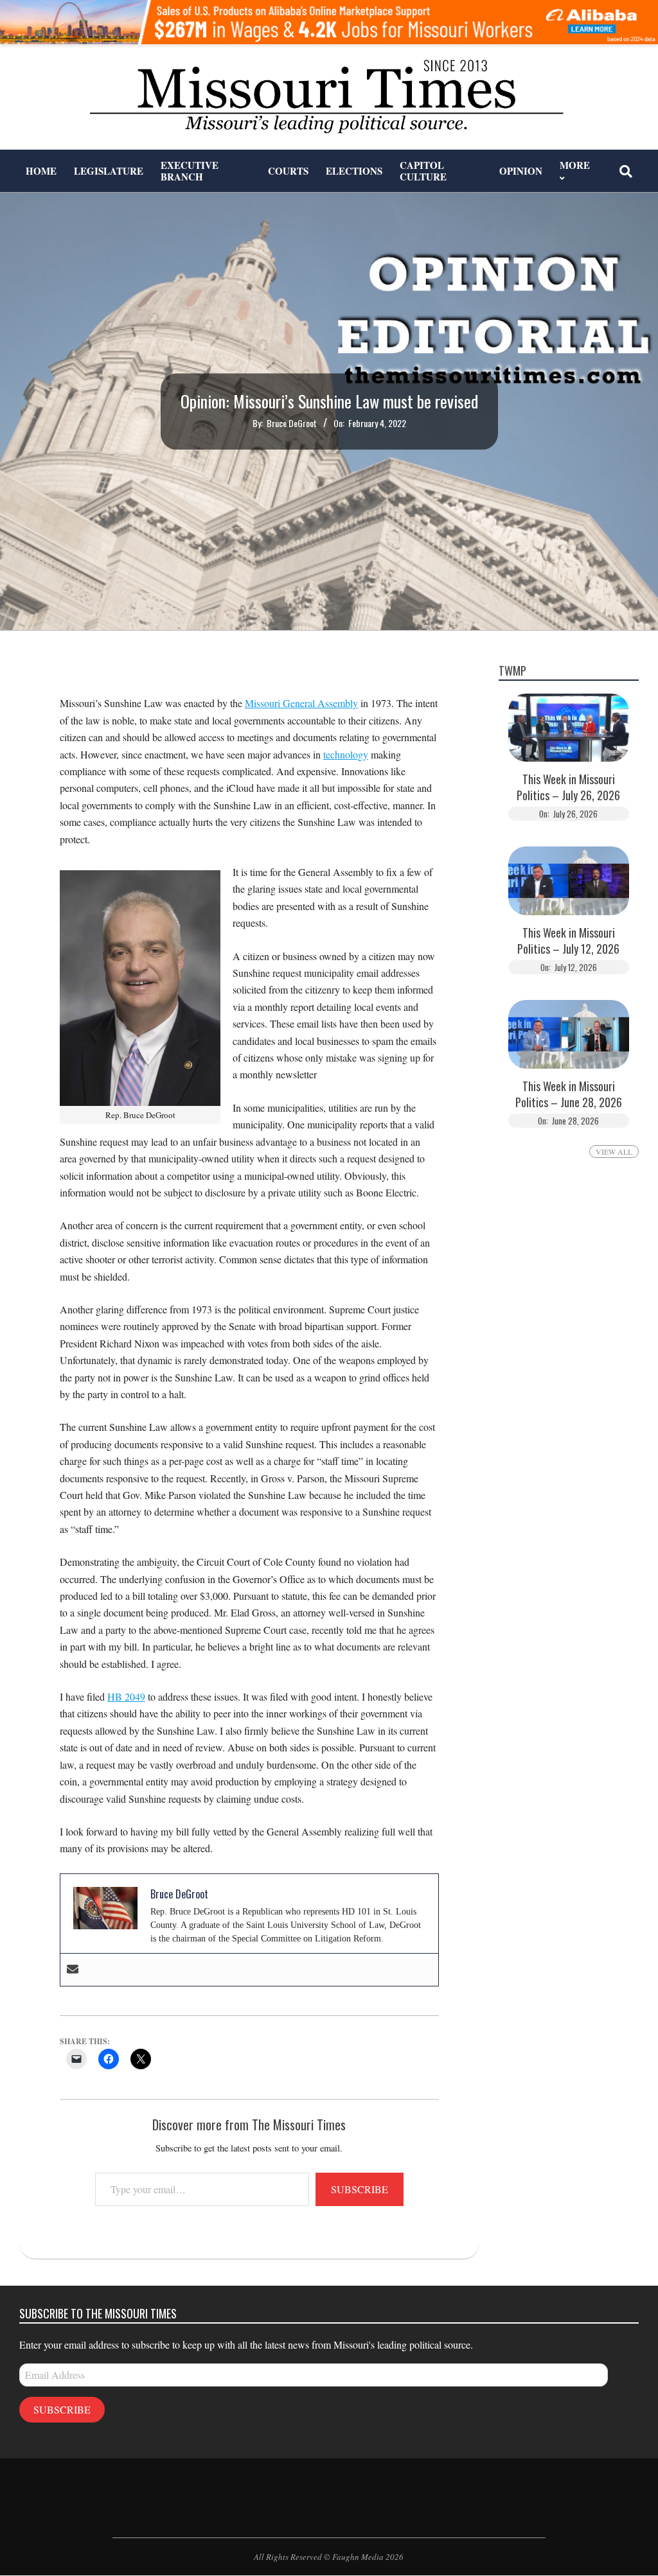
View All (614, 1152)
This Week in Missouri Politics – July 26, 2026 (568, 787)
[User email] (73, 1970)
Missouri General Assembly (301, 703)
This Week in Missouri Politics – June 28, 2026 (569, 1094)
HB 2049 (126, 1696)
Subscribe (360, 2189)
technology (346, 754)
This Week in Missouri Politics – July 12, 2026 (568, 941)
